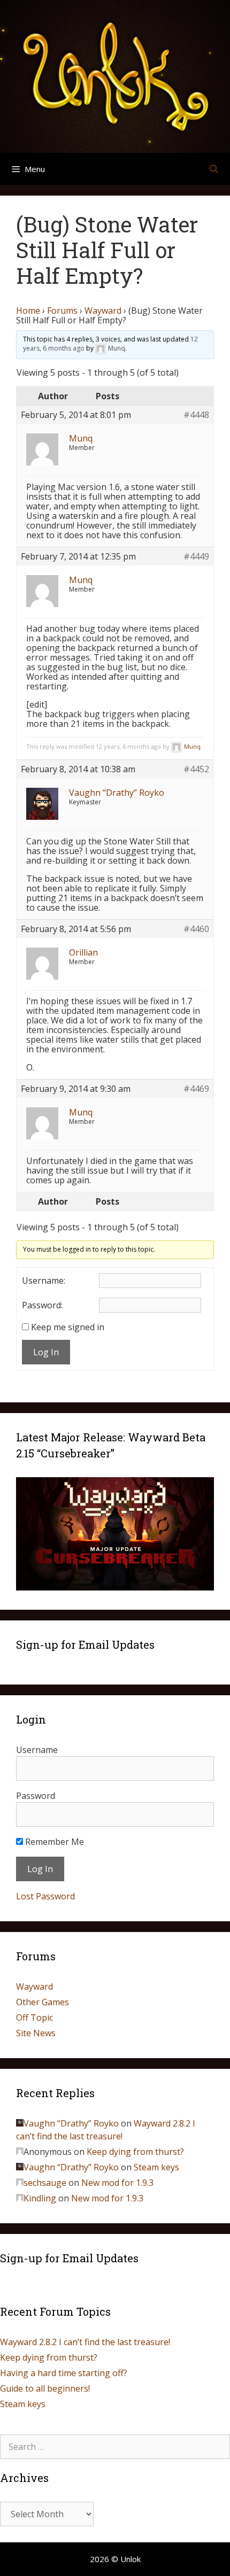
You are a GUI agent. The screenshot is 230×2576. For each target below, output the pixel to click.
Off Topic (34, 2018)
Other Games (43, 2002)
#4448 (196, 415)
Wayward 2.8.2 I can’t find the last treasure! (85, 2342)
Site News (36, 2033)
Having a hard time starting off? (64, 2373)
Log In (46, 1352)
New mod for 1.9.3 (117, 2183)
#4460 (196, 929)
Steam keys (156, 2167)
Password (36, 1796)
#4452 (196, 769)
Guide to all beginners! (45, 2388)
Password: (42, 1305)
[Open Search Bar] (214, 169)
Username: (44, 1281)
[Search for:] (115, 2447)
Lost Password (45, 1896)
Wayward (103, 311)
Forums (62, 311)
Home (28, 311)
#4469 (196, 1089)
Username (37, 1750)
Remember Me (53, 1842)
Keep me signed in (68, 1327)
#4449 (196, 556)
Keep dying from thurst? (135, 2152)
